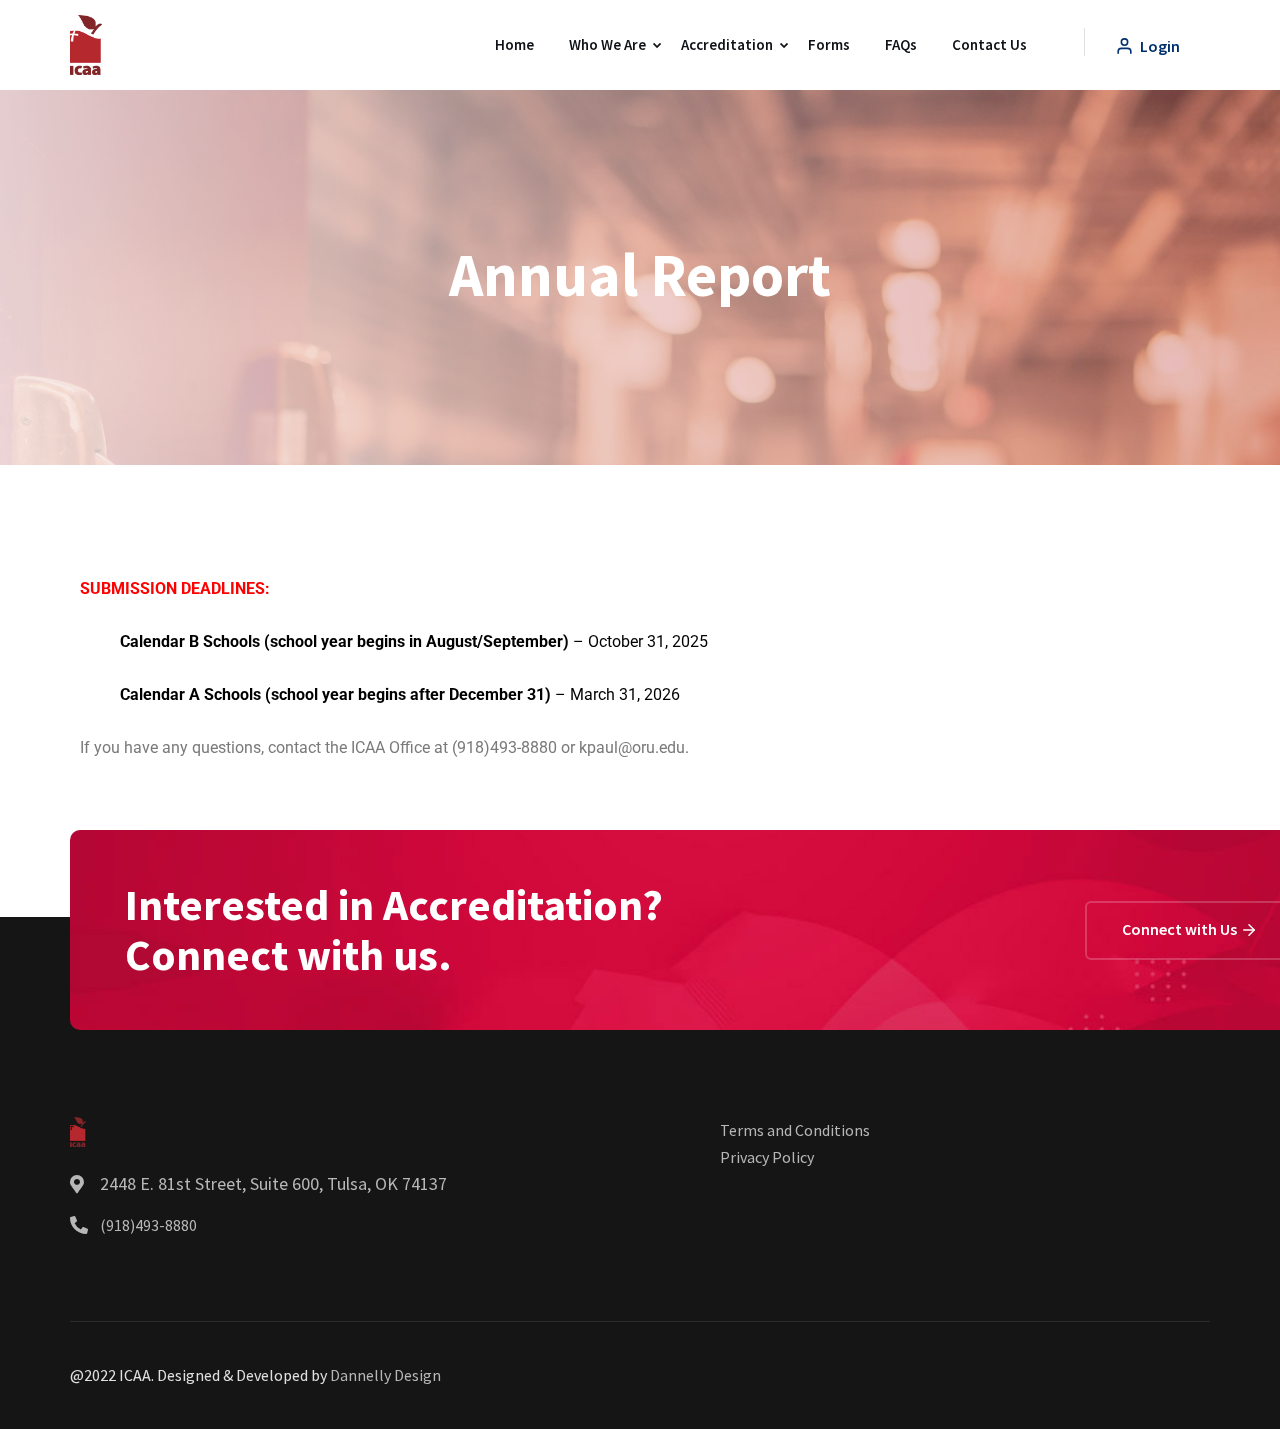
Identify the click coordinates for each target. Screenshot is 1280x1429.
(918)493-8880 (148, 1225)
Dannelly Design (385, 1375)
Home (514, 44)
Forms (829, 44)
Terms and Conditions (795, 1130)
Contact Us (989, 44)
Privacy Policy (767, 1157)
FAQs (901, 44)
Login (1158, 46)
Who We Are (607, 44)
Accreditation (727, 44)
